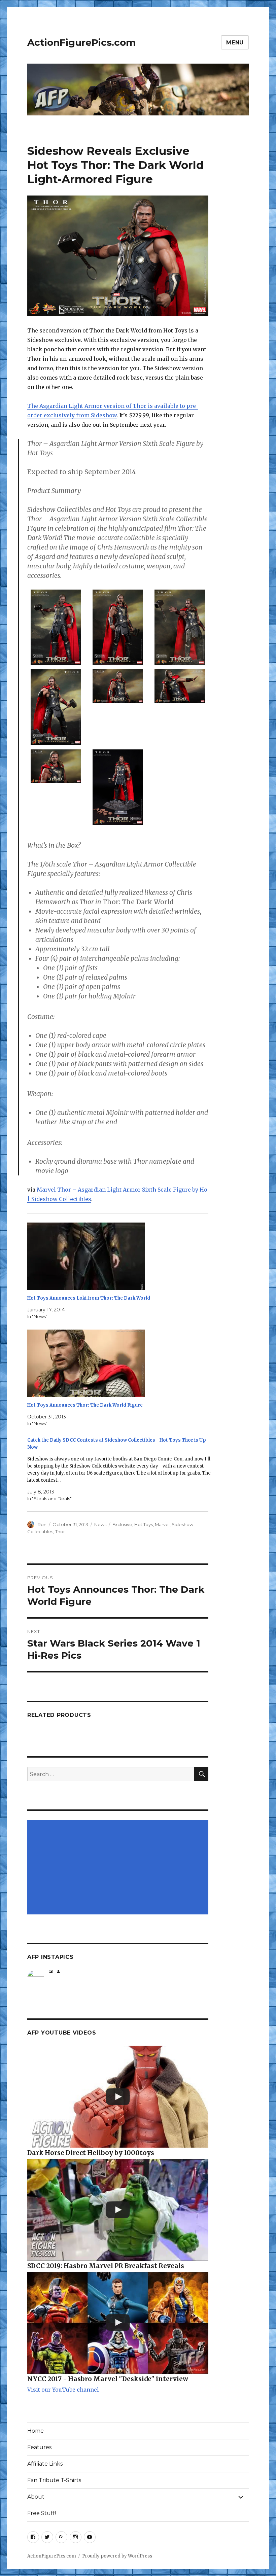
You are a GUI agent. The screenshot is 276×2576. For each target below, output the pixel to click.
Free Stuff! (42, 2513)
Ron (42, 1524)
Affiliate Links (45, 2464)
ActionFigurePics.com (81, 42)
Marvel (162, 1524)
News (100, 1524)
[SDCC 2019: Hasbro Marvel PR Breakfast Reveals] (118, 2210)
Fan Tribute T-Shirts (54, 2480)
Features (39, 2447)
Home (36, 2431)
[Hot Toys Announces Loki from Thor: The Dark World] (121, 1256)
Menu (235, 43)
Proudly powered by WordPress (117, 2556)
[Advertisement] (119, 1868)
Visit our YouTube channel (63, 2390)
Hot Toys (144, 1524)
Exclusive (122, 1524)
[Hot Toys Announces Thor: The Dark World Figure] (121, 1363)
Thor (60, 1531)
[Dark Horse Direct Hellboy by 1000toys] (118, 2097)
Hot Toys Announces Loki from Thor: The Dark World (89, 1298)
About (36, 2497)
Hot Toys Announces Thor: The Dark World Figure (85, 1405)
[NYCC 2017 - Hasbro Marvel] (118, 2323)
